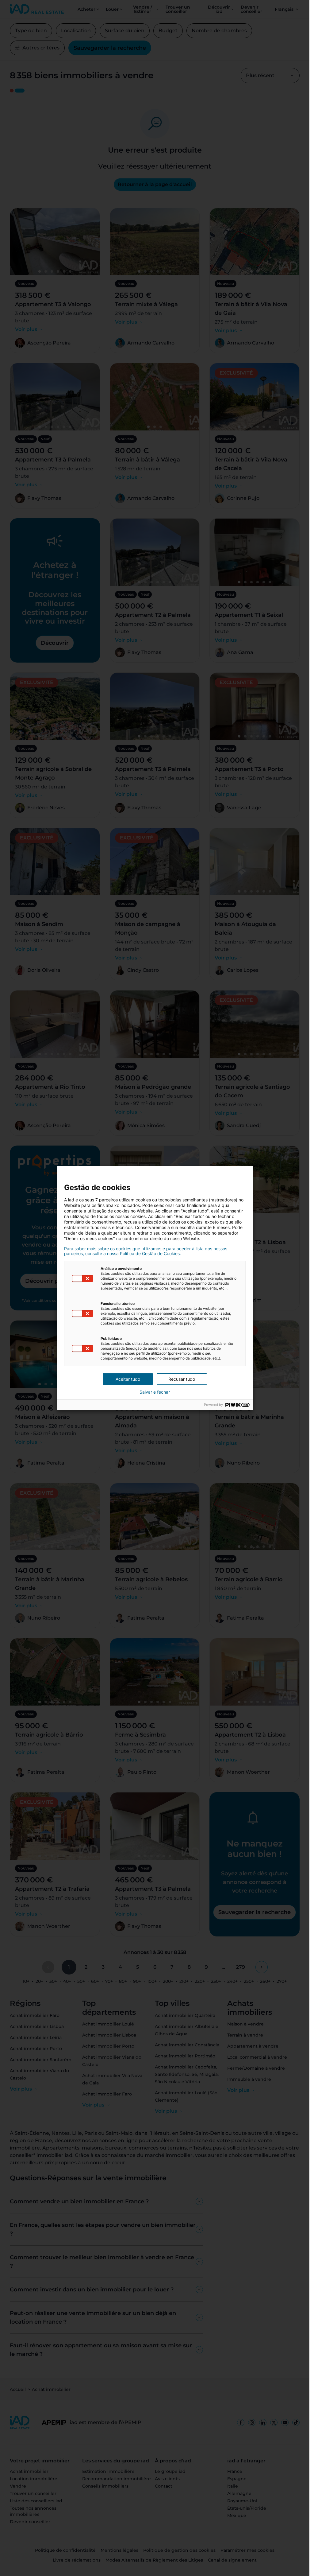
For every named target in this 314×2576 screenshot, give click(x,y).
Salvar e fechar (155, 1392)
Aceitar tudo (128, 1379)
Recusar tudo (182, 1379)
